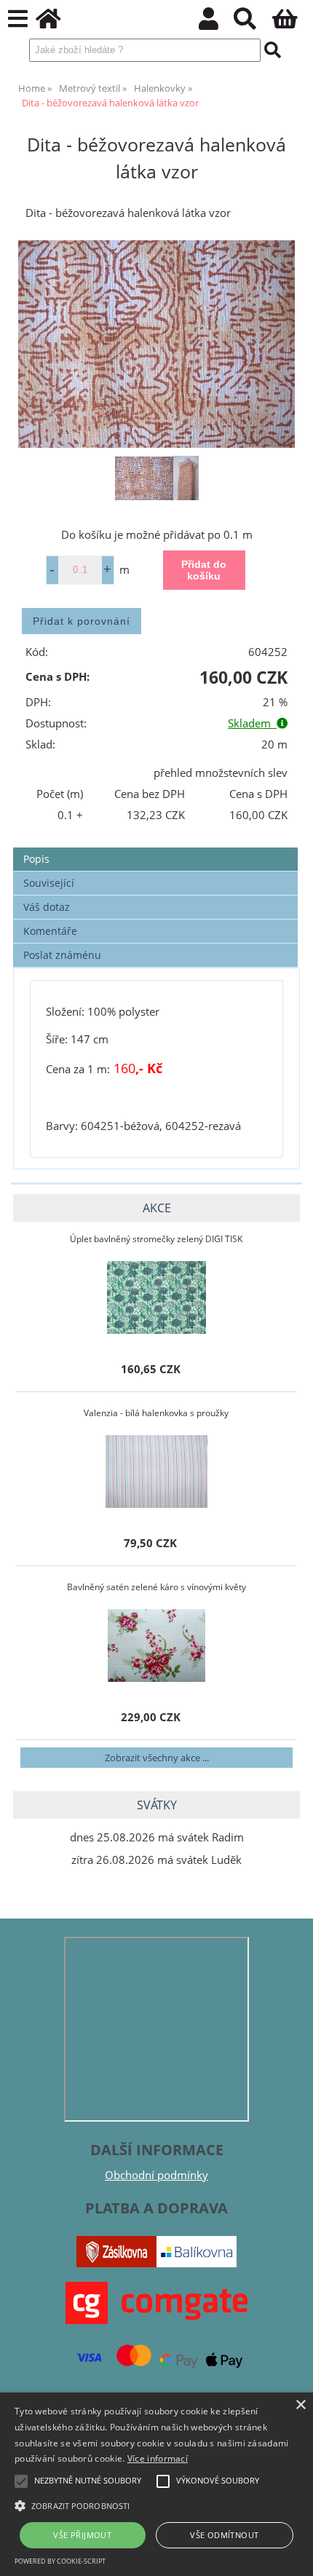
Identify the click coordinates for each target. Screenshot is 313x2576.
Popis (36, 859)
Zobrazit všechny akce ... (157, 1758)
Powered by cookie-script (60, 2561)
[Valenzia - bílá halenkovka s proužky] (156, 1471)
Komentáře (50, 931)
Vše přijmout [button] (82, 2535)
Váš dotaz (47, 907)
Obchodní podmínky (156, 2175)
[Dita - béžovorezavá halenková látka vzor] (156, 344)
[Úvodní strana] (56, 23)
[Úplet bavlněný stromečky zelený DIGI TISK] (156, 1297)
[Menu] (18, 19)
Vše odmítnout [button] (224, 2535)
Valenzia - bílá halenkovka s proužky (156, 1413)
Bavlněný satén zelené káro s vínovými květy (156, 1587)
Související (49, 883)
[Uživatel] (217, 23)
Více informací (158, 2458)
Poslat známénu (62, 955)
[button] (156, 2505)
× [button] (300, 2405)
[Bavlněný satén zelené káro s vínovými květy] (156, 1645)
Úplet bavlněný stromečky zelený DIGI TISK (156, 1239)
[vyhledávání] (253, 23)
